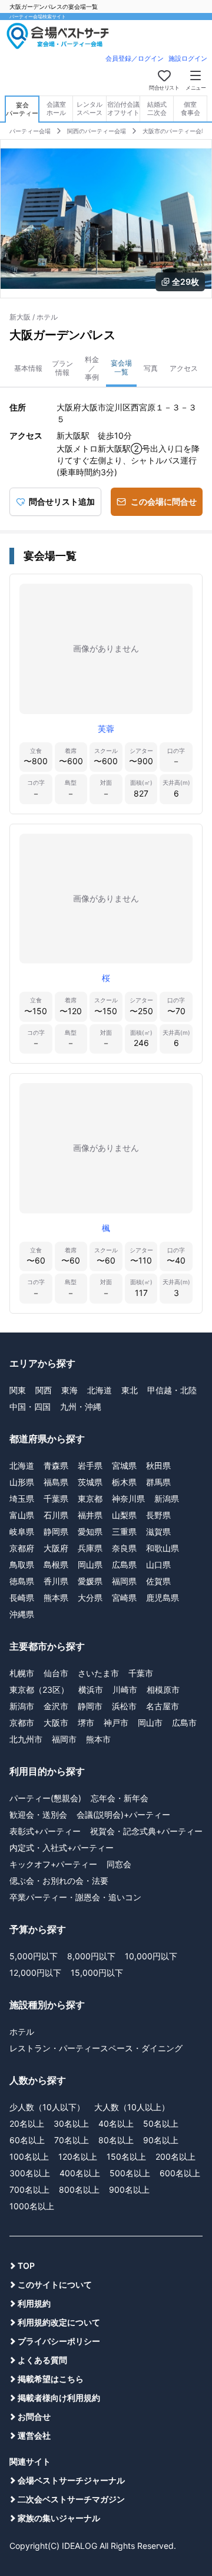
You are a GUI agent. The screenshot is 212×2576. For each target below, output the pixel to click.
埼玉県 (22, 1498)
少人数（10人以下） (47, 2107)
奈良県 (124, 1548)
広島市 (184, 1723)
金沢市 (56, 1706)
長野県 (158, 1515)
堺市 (86, 1723)
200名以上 (175, 2156)
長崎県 (22, 1598)
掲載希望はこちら (51, 2379)
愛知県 (90, 1532)
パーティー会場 (30, 131)
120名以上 (78, 2156)
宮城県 (124, 1465)
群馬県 (158, 1482)
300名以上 (30, 2173)
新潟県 (167, 1498)
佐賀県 (158, 1581)
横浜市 (91, 1690)
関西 (44, 1390)
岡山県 (90, 1565)
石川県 (56, 1515)
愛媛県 (90, 1581)
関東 (18, 1390)
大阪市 (56, 1723)
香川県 (56, 1581)
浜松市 (124, 1706)
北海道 (100, 1390)
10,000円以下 (151, 1956)
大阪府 (56, 1548)
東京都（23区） (39, 1690)
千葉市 (141, 1673)
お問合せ (34, 2417)
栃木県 (124, 1482)
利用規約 (34, 2303)
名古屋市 (163, 1706)
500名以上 (130, 2173)
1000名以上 (32, 2206)
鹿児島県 (163, 1598)
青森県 (56, 1465)
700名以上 (29, 2190)
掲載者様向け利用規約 (59, 2398)
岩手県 (90, 1465)
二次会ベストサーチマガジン (71, 2499)
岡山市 (150, 1723)
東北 (130, 1390)
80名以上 (116, 2140)
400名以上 (80, 2173)
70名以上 (72, 2140)
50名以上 (161, 2123)
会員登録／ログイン (135, 58)
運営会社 (34, 2435)
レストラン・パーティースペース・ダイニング (96, 2048)
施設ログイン (188, 58)
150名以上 (126, 2156)
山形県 (22, 1482)
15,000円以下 (97, 1973)
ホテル (22, 2031)
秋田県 (158, 1465)
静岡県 (56, 1532)
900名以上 (129, 2190)
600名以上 (180, 2173)
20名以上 (27, 2123)
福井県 (90, 1515)
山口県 (158, 1565)
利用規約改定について (59, 2322)
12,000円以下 (35, 1973)
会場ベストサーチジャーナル (71, 2480)
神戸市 (116, 1723)
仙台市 (56, 1673)
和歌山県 (163, 1548)
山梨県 (124, 1515)
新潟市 (22, 1706)
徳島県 (22, 1581)
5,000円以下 (34, 1956)
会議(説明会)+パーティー (123, 1815)
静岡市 (90, 1706)
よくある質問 (42, 2360)
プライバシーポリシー (59, 2341)
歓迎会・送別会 (38, 1815)
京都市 (22, 1723)
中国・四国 (30, 1407)
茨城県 (90, 1482)
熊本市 (98, 1739)
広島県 (124, 1565)
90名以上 (161, 2140)
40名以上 (116, 2123)
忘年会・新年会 (120, 1798)
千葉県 (56, 1498)
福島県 (56, 1482)
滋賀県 (158, 1532)
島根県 (56, 1565)
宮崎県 (124, 1598)
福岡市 (64, 1739)
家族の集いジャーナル (59, 2518)
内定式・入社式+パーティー (62, 1848)
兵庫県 (90, 1548)
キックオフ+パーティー (53, 1864)
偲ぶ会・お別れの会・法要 (59, 1881)
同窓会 (119, 1864)
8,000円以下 (91, 1956)
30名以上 (71, 2123)
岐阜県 (22, 1532)
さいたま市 (98, 1673)
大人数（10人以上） (132, 2107)
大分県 (90, 1598)
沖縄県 (22, 1614)
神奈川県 (128, 1498)
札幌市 (22, 1673)
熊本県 (56, 1598)
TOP (26, 2266)
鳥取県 (22, 1565)
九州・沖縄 (81, 1407)
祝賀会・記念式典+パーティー (146, 1831)
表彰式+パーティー (45, 1831)
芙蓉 (106, 728)
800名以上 (79, 2190)
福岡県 (124, 1581)
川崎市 (125, 1690)
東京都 (90, 1498)
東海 (69, 1390)
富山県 (22, 1515)
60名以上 (27, 2140)
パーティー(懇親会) (45, 1798)
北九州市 (26, 1739)
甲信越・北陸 (172, 1390)
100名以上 (29, 2156)
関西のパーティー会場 (97, 131)
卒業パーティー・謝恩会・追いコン (75, 1897)
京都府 (22, 1548)
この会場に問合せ (164, 501)
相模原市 (163, 1690)
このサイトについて (55, 2284)
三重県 (124, 1532)
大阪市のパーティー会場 (175, 131)
